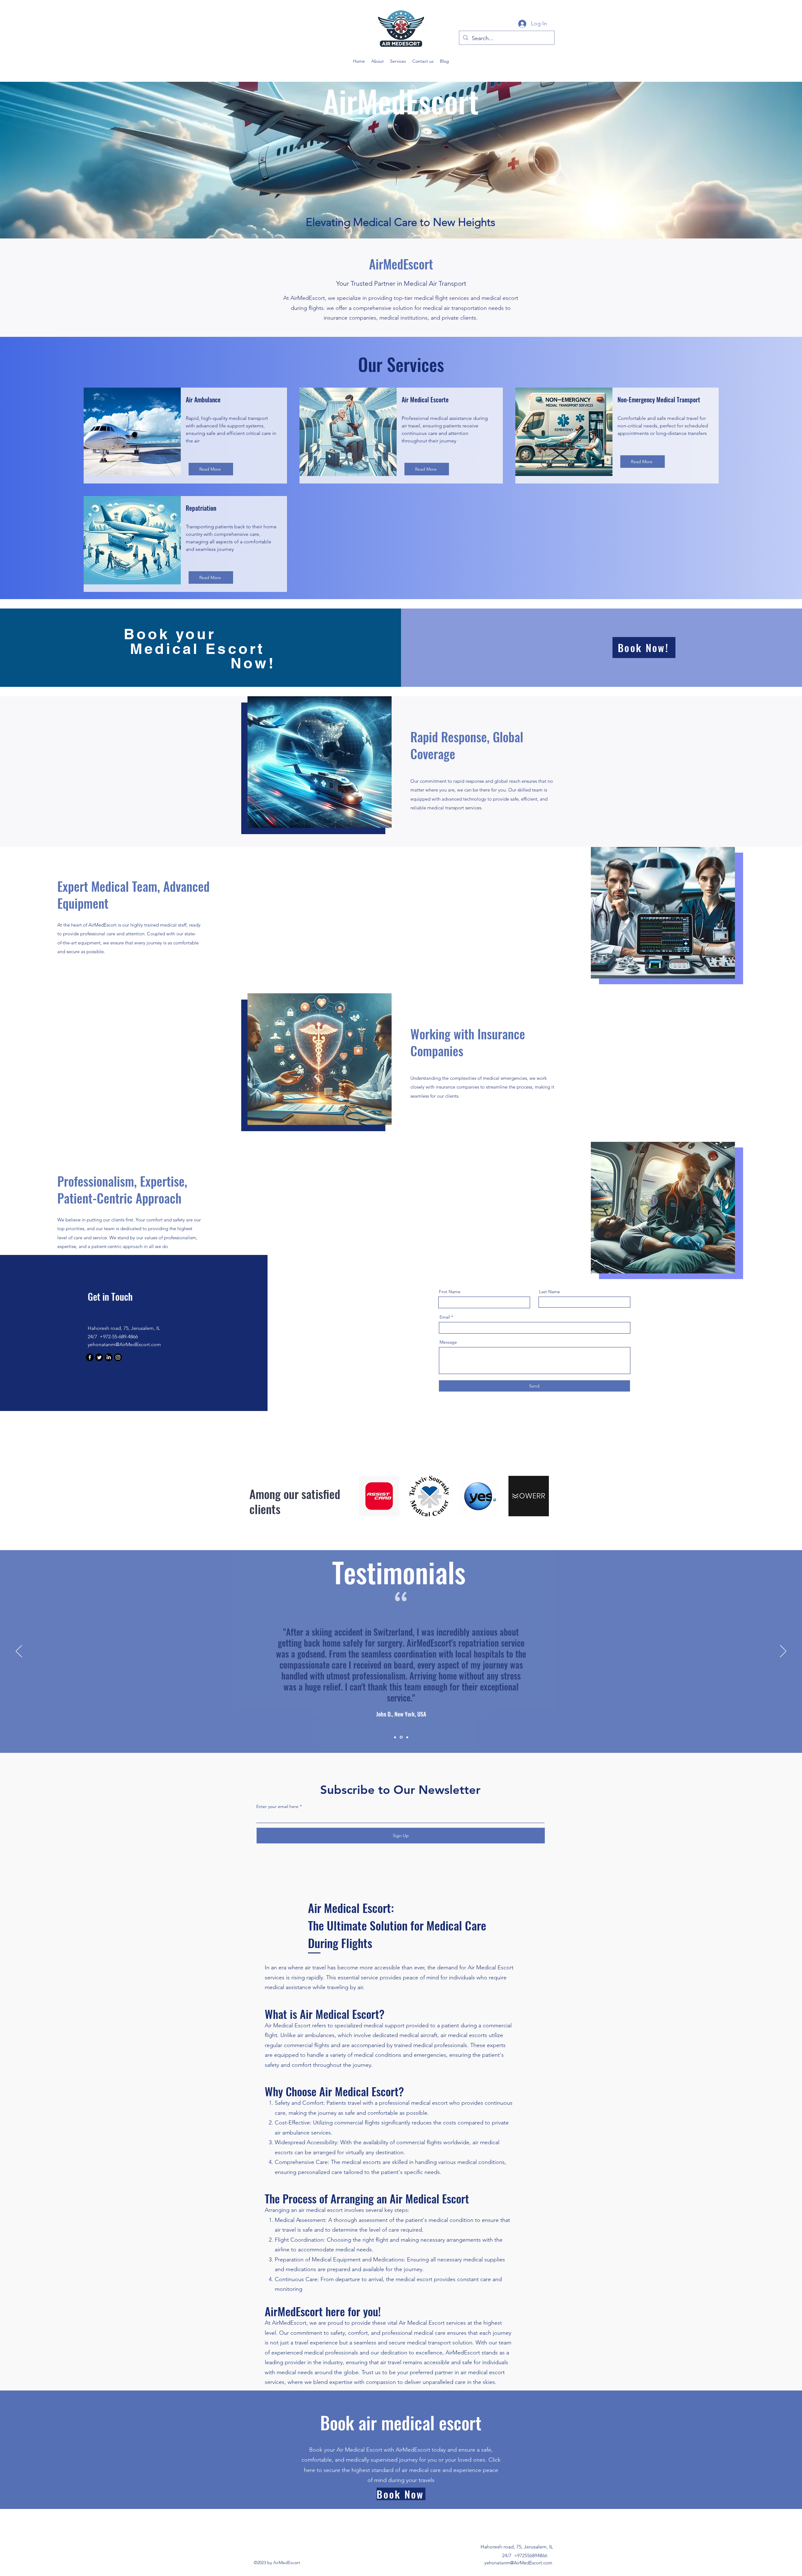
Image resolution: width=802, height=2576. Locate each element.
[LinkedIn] (109, 1357)
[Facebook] (90, 1357)
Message (448, 1342)
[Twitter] (99, 1357)
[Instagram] (118, 1357)
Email (445, 1317)
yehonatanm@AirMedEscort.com (124, 1344)
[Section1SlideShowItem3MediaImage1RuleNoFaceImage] (407, 1737)
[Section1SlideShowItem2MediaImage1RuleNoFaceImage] (401, 1737)
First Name (450, 1292)
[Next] (783, 1652)
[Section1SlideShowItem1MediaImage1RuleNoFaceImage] (395, 1737)
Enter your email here (277, 1806)
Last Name (550, 1292)
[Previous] (19, 1652)
